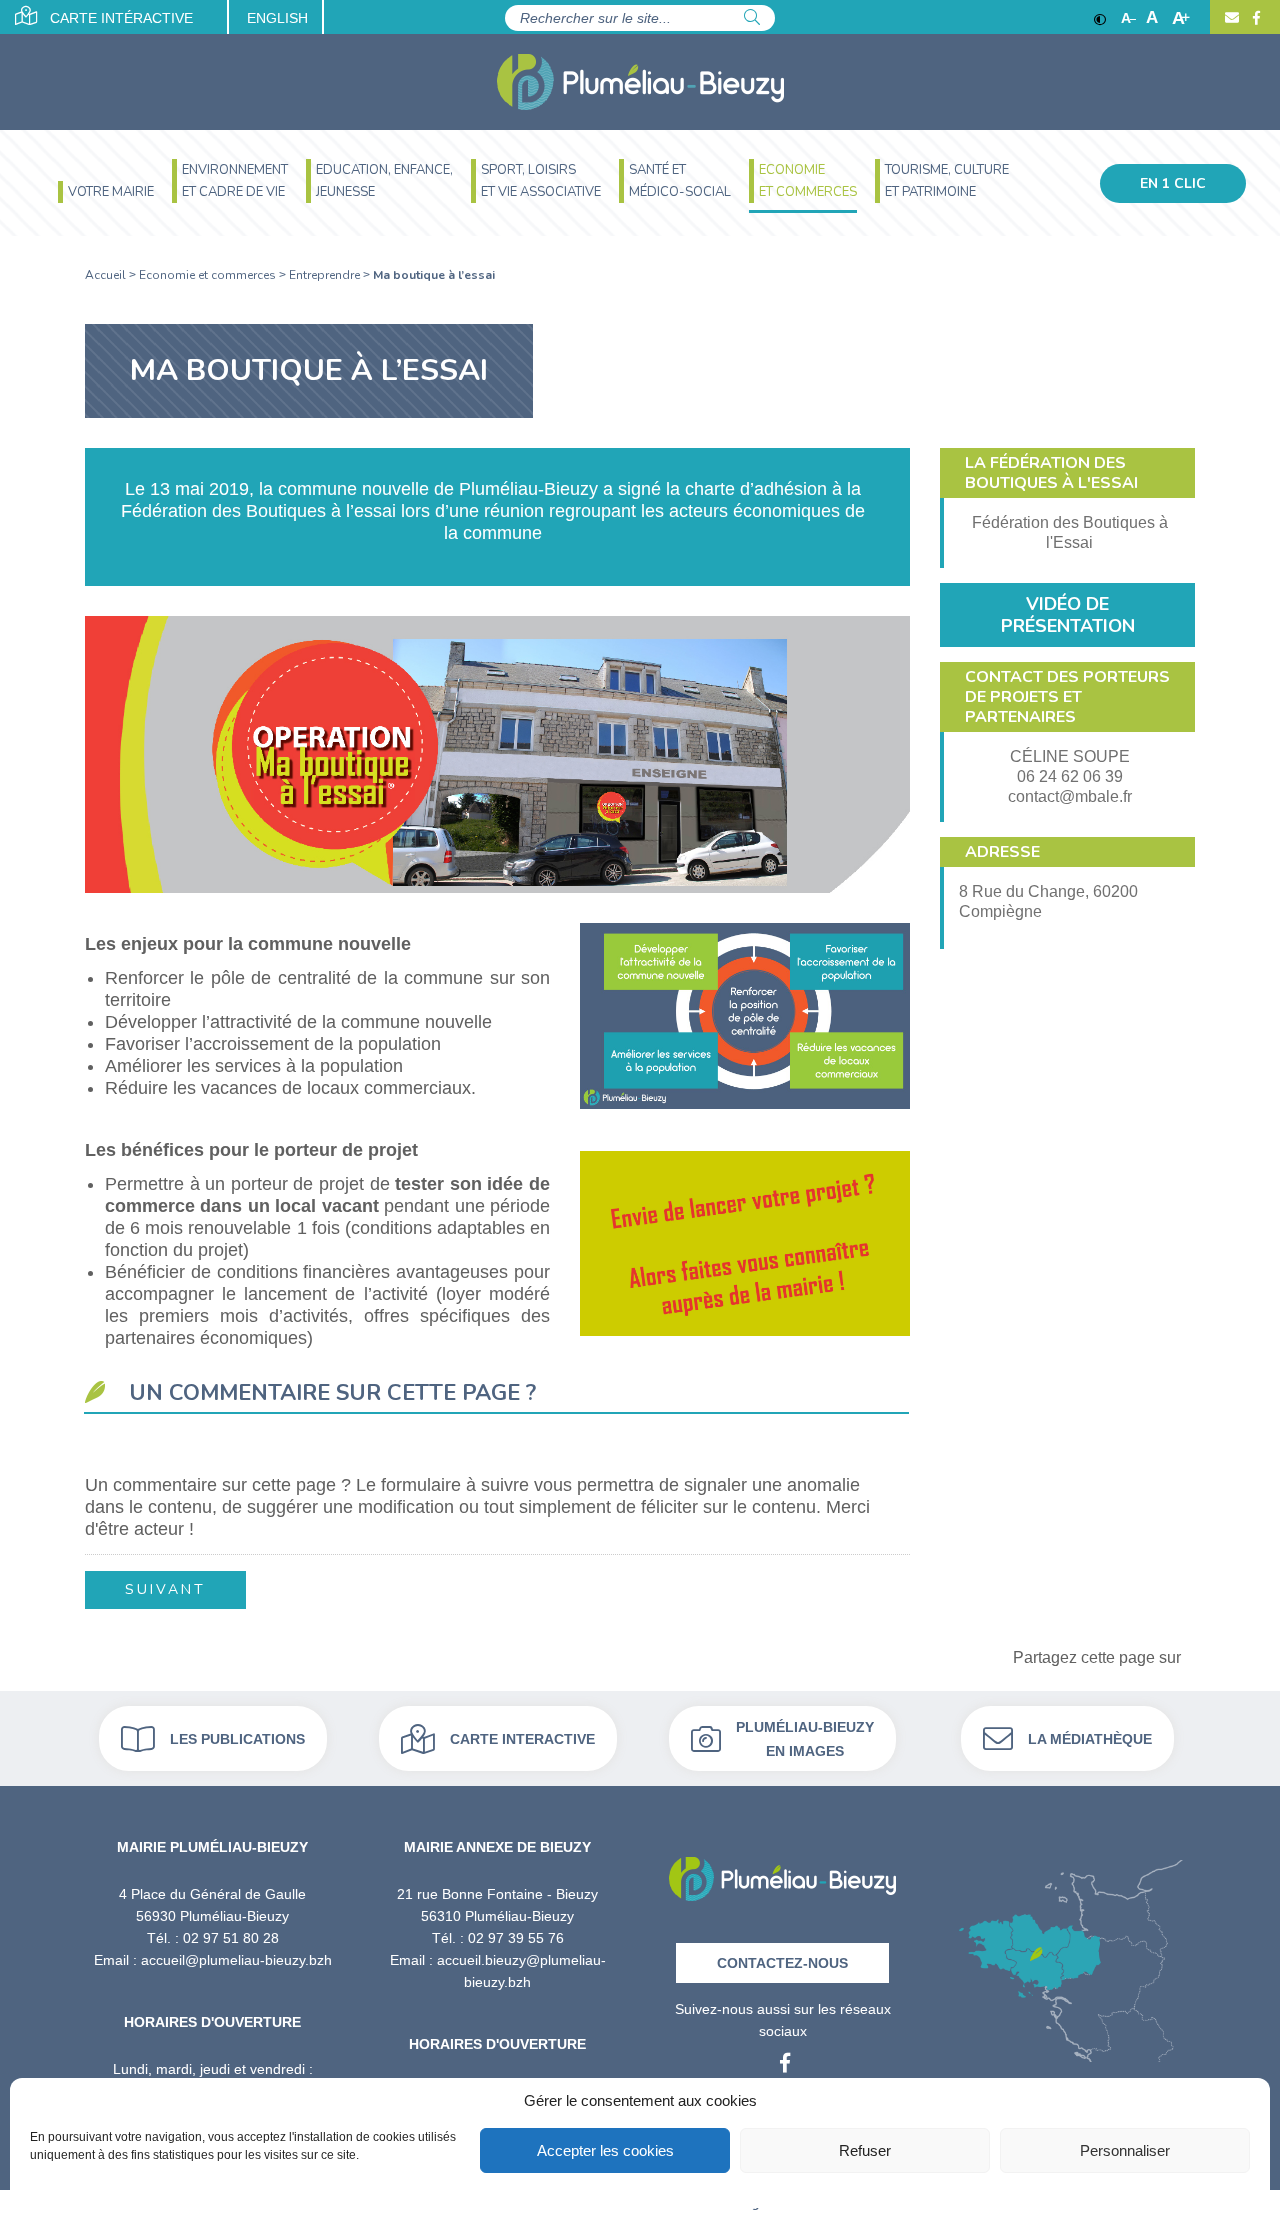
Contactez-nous (782, 1962)
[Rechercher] (752, 18)
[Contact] (1232, 18)
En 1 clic (1173, 183)
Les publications (237, 1738)
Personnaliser (1125, 2150)
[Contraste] (1100, 18)
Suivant (165, 1589)
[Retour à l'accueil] (782, 1871)
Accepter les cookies (605, 2150)
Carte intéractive (119, 18)
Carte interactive (522, 1738)
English (277, 18)
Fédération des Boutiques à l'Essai (1070, 532)
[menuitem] (106, 194)
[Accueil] (640, 82)
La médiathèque (1090, 1738)
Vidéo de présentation (1068, 615)
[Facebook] (1254, 18)
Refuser (865, 2150)
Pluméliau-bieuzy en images (805, 1738)
